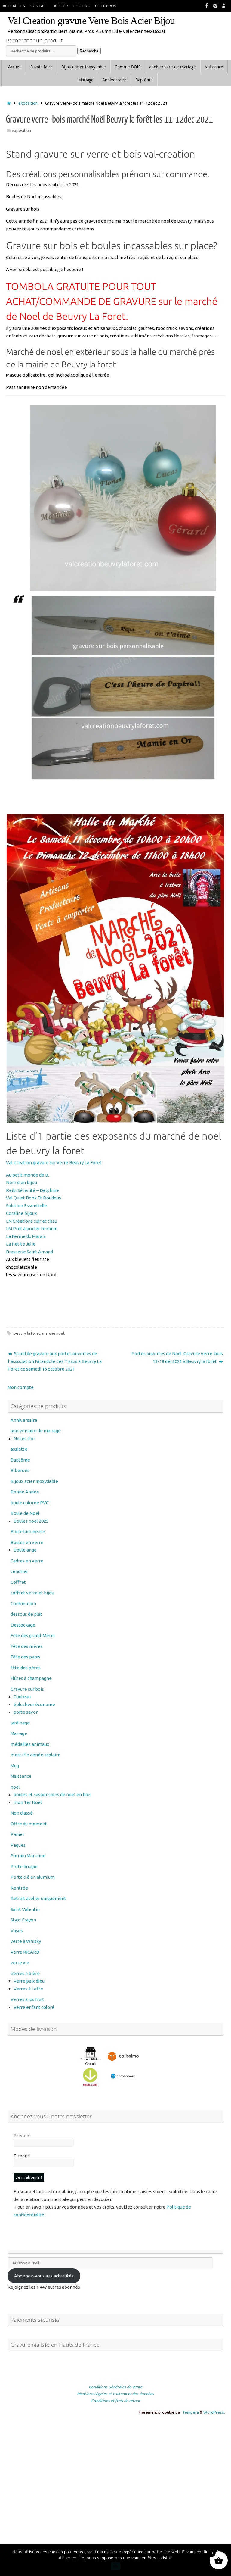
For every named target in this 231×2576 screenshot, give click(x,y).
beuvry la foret (27, 1333)
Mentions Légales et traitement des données (115, 2394)
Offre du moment (29, 1824)
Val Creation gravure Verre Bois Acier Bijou (91, 21)
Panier (17, 1834)
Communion (23, 1604)
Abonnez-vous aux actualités (44, 2276)
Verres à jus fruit (27, 1999)
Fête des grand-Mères (33, 1635)
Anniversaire (24, 1420)
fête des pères (26, 1668)
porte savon (26, 1712)
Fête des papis (25, 1657)
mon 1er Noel (28, 1802)
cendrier (19, 1571)
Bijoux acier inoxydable (34, 1481)
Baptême (20, 1460)
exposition (28, 103)
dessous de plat (26, 1614)
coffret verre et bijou (32, 1593)
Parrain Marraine (28, 1856)
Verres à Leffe (28, 1989)
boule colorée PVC (30, 1503)
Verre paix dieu (29, 1981)
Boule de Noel (25, 1513)
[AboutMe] (224, 6)
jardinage (20, 1723)
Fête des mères (27, 1646)
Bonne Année (25, 1492)
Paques (18, 1845)
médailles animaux (30, 1744)
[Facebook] (207, 6)
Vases (17, 1931)
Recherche (89, 51)
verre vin (20, 1963)
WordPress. (214, 2412)
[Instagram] (215, 6)
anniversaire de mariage (36, 1431)
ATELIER (61, 6)
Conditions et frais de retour (116, 2401)
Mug (15, 1766)
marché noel (53, 1333)
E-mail (22, 2156)
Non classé (22, 1813)
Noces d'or (24, 1438)
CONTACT (39, 6)
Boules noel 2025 (31, 1521)
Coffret (18, 1582)
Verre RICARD (25, 1952)
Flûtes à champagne (31, 1678)
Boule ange (25, 1550)
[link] (54, 1163)
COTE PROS (106, 6)
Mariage (19, 1733)
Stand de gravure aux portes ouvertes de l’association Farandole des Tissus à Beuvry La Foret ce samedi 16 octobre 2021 (55, 1361)
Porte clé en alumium (33, 1877)
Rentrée (19, 1888)
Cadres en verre (27, 1561)
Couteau (22, 1697)
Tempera (191, 2412)
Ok (116, 2566)
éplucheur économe (34, 1704)
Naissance (21, 1776)
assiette (19, 1449)
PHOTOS (82, 6)
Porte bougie (24, 1866)
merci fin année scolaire (35, 1755)
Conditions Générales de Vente (115, 2387)
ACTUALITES (14, 6)
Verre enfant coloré (34, 2007)
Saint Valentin (25, 1909)
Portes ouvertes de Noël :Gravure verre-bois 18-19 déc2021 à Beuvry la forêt (177, 1357)
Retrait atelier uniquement (38, 1898)
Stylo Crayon (23, 1920)
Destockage (23, 1625)
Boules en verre (27, 1542)
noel (15, 1787)
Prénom (22, 2135)
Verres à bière (25, 1973)
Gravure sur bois (27, 1689)
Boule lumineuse (28, 1532)
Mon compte (21, 1387)
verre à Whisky (26, 1941)
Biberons (20, 1470)
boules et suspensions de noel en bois (52, 1794)
